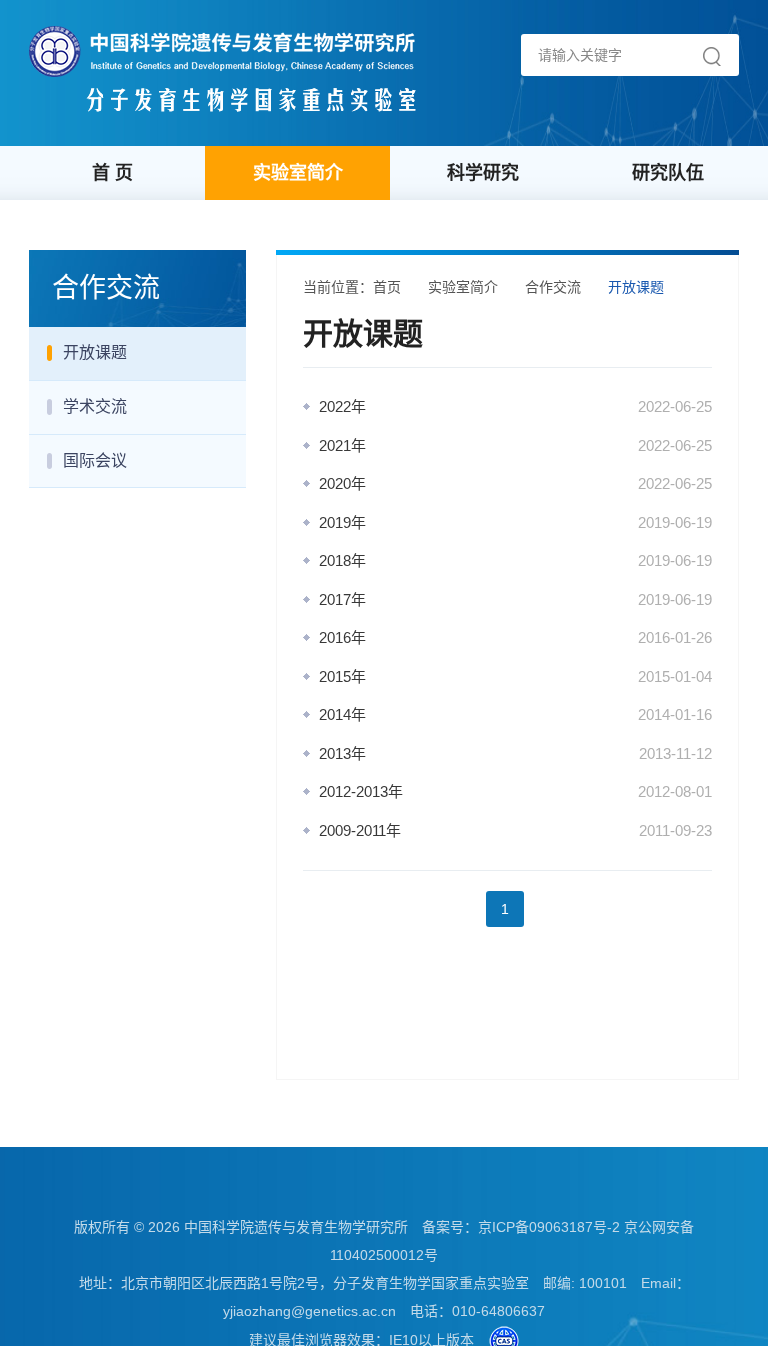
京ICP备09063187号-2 (549, 1227)
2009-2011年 (360, 830)
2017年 (342, 599)
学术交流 (95, 406)
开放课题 (95, 352)
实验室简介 (298, 173)
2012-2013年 (361, 791)
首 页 (112, 173)
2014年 (342, 714)
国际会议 (95, 460)
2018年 (342, 560)
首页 (387, 287)
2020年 (342, 483)
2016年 (342, 637)
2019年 (342, 522)
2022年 (342, 406)
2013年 (342, 753)
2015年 (342, 676)
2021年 (342, 445)
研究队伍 (668, 173)
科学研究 (483, 173)
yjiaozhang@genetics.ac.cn (309, 1311)
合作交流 (553, 287)
